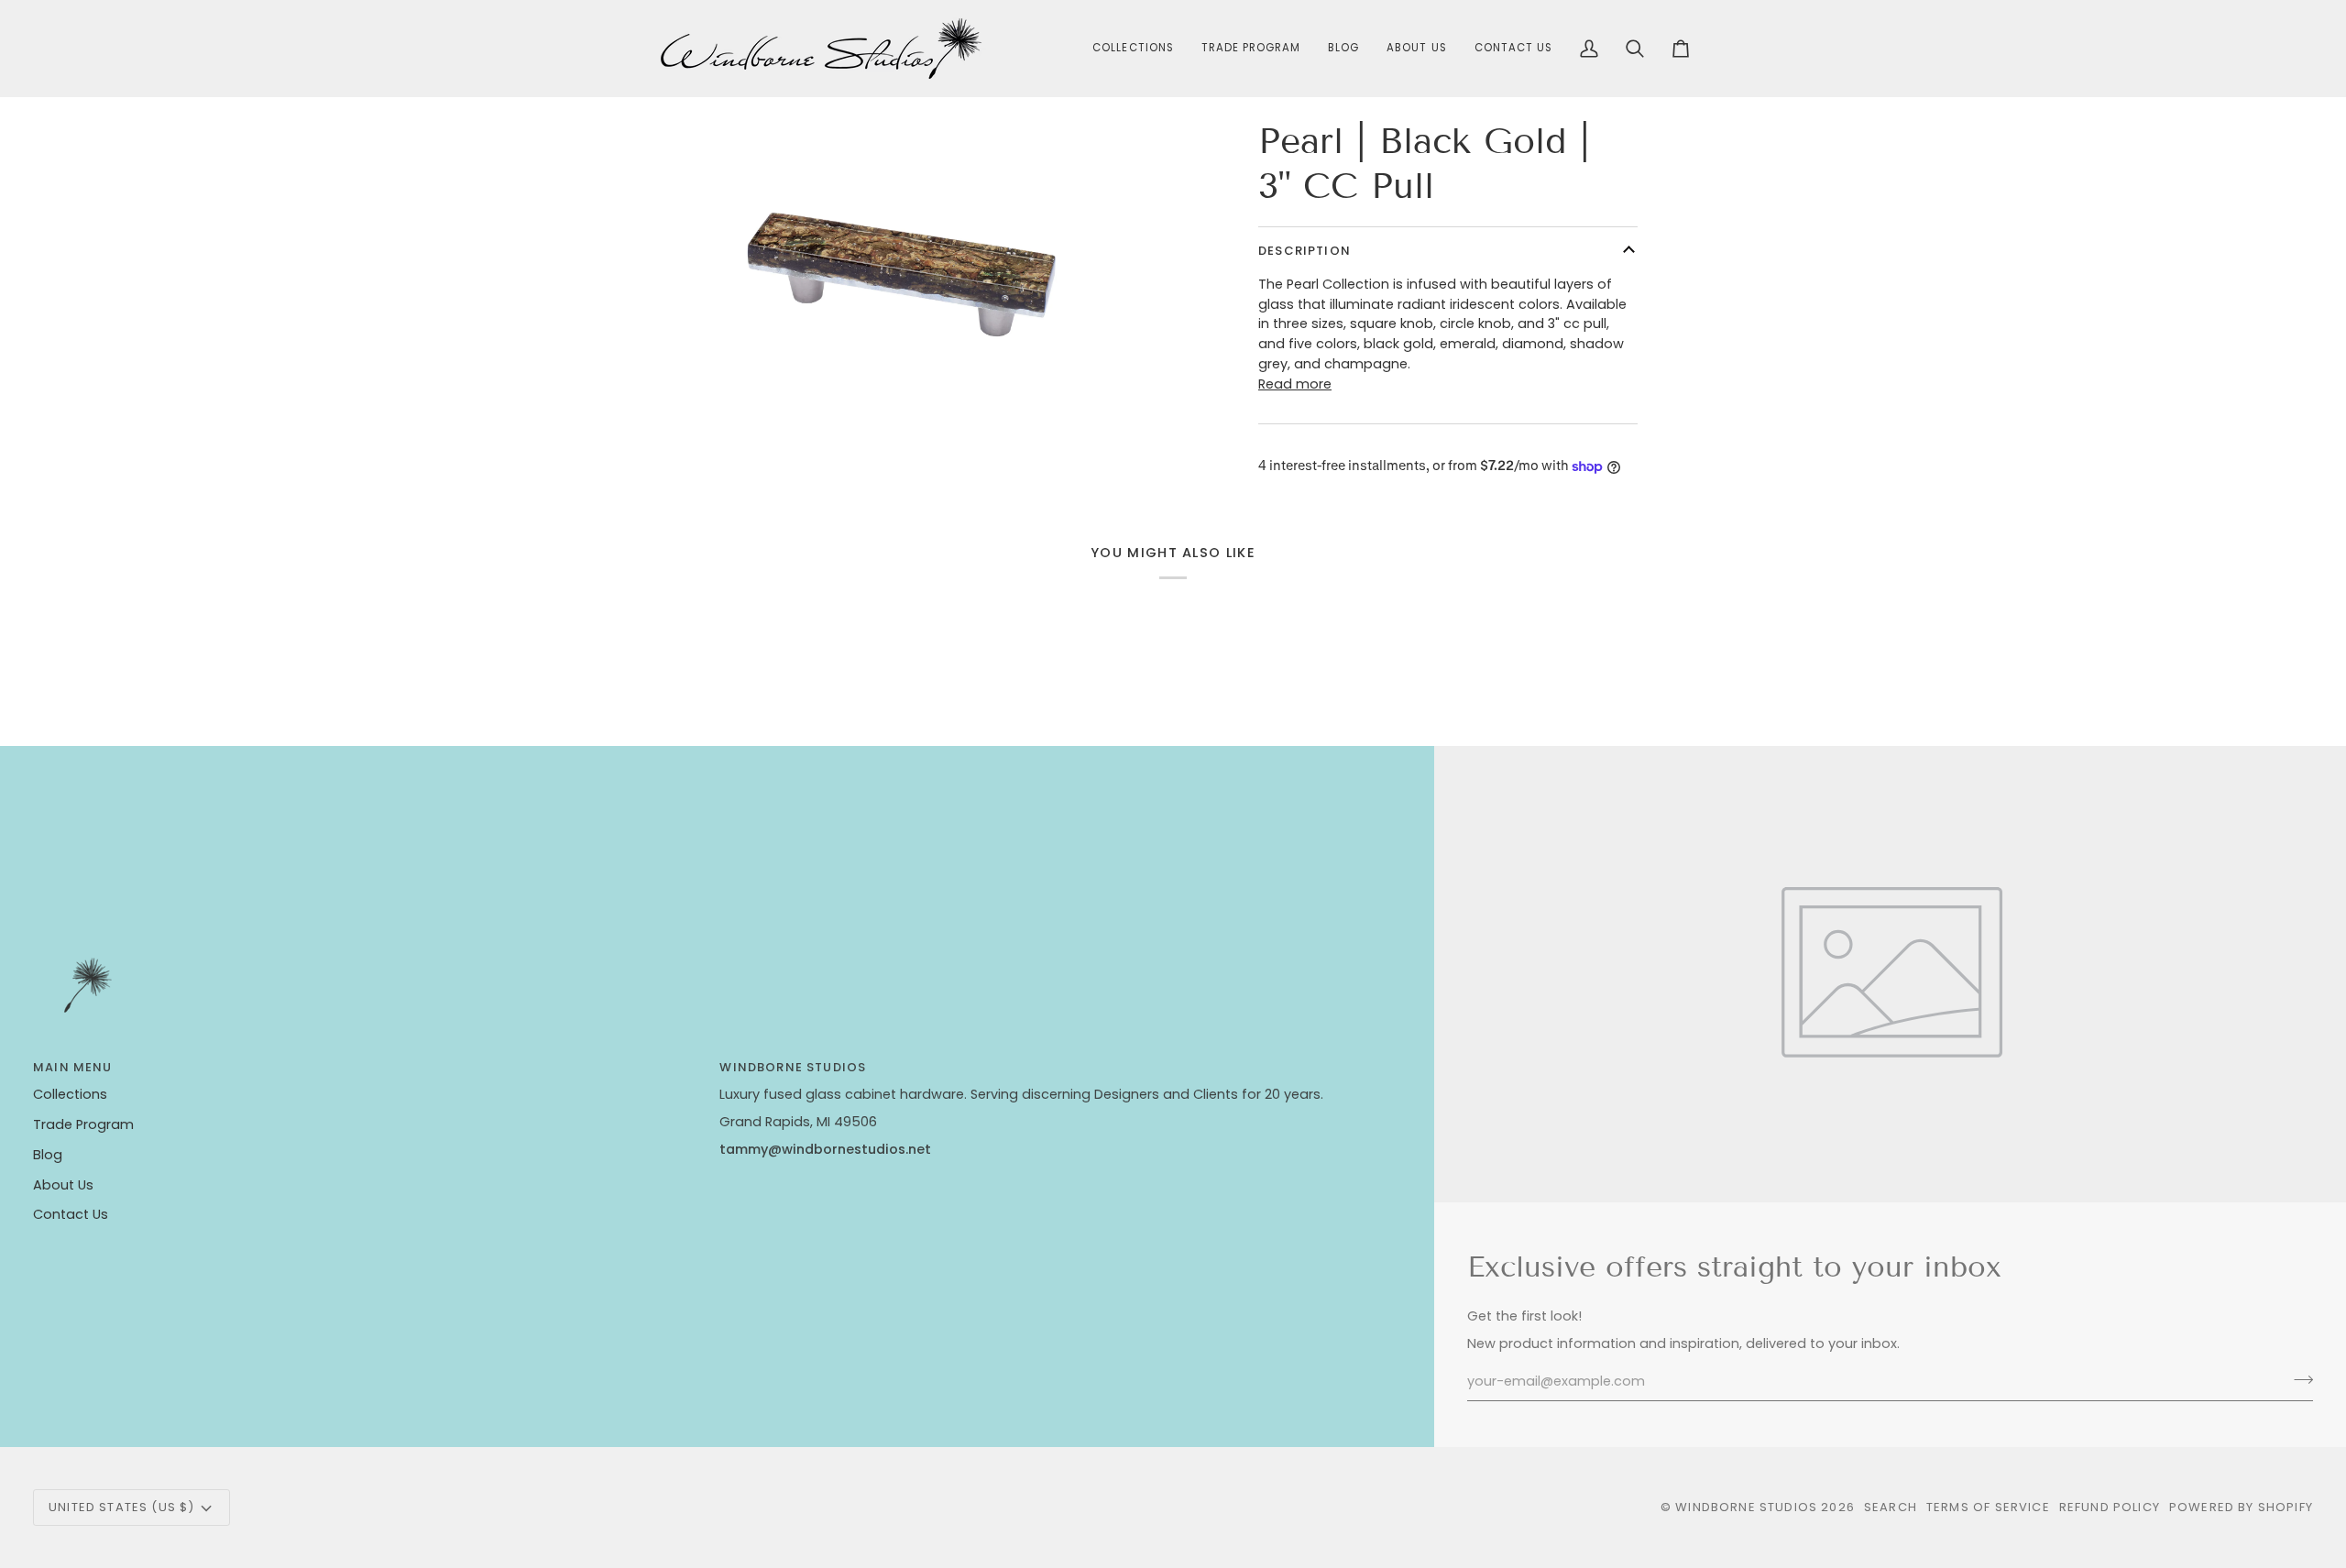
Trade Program (83, 1124)
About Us (63, 1185)
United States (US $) (121, 1507)
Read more (1295, 384)
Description (1305, 251)
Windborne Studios (1746, 1507)
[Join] (2298, 1379)
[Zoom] (691, 373)
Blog (48, 1155)
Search (1891, 1507)
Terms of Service (1988, 1507)
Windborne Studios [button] (793, 1067)
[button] (1133, 49)
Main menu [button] (73, 1067)
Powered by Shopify (2241, 1507)
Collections (70, 1094)
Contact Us (71, 1214)
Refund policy (2110, 1507)
